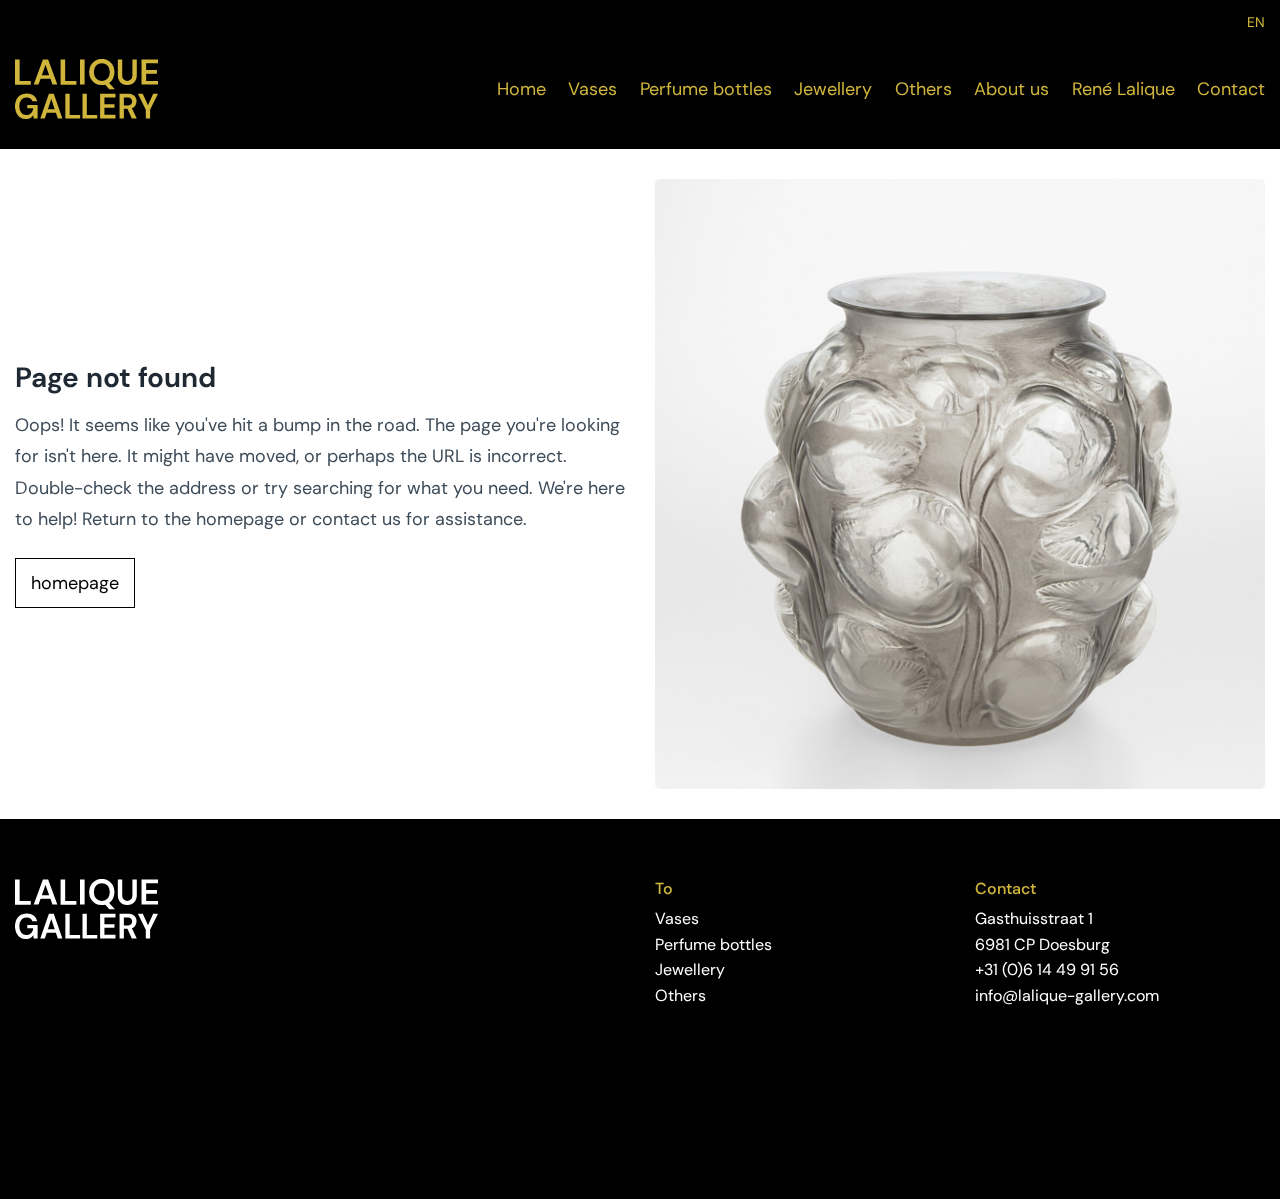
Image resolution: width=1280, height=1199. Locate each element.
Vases (592, 89)
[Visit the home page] (86, 89)
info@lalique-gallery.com (1067, 995)
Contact (1231, 89)
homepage (75, 583)
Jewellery (833, 89)
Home (521, 89)
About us (1011, 89)
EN (1256, 22)
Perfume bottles (706, 89)
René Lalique (1123, 89)
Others (923, 89)
